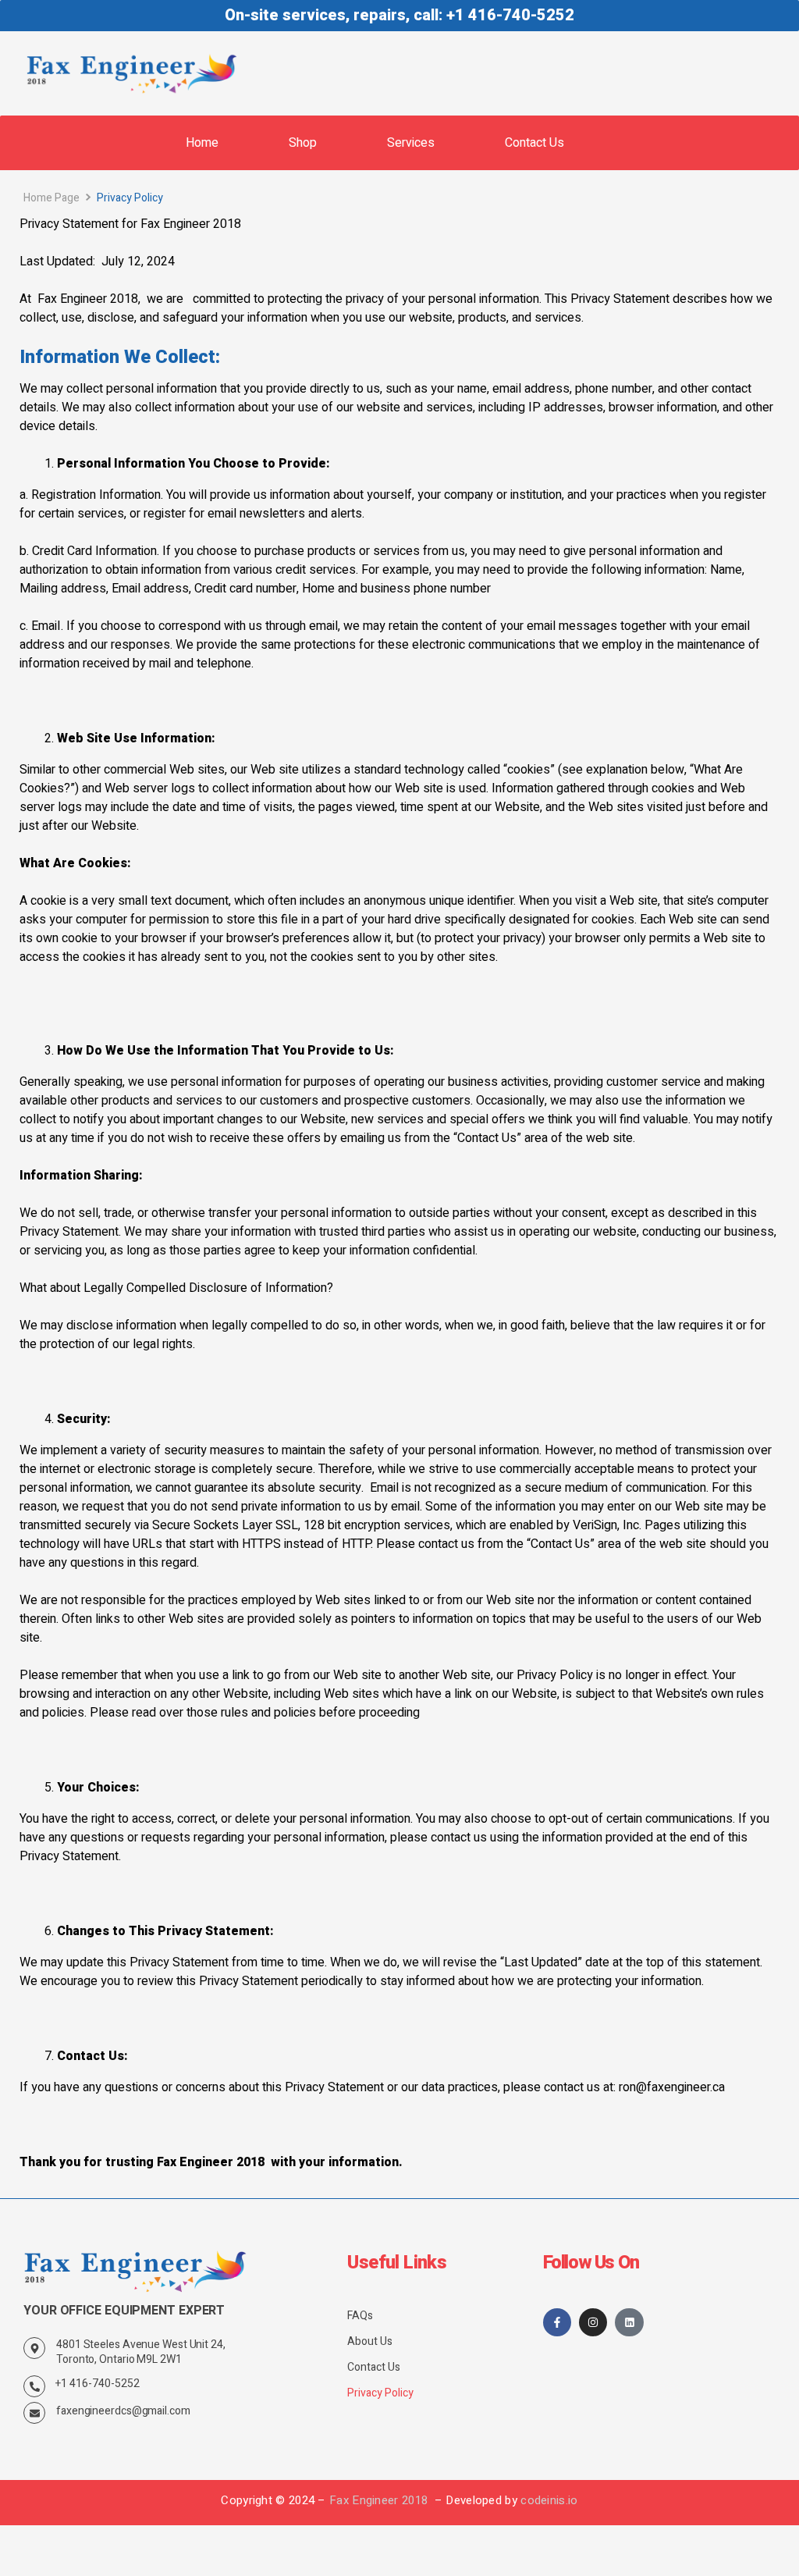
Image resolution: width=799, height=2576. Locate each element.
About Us (370, 2341)
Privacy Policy (380, 2393)
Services (411, 143)
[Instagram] (593, 2322)
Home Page (51, 198)
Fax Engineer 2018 (380, 2500)
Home (202, 143)
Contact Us (534, 143)
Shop (303, 143)
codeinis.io (549, 2500)
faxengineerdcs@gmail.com (123, 2411)
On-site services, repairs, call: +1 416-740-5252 (399, 15)
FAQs (360, 2316)
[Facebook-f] (557, 2322)
